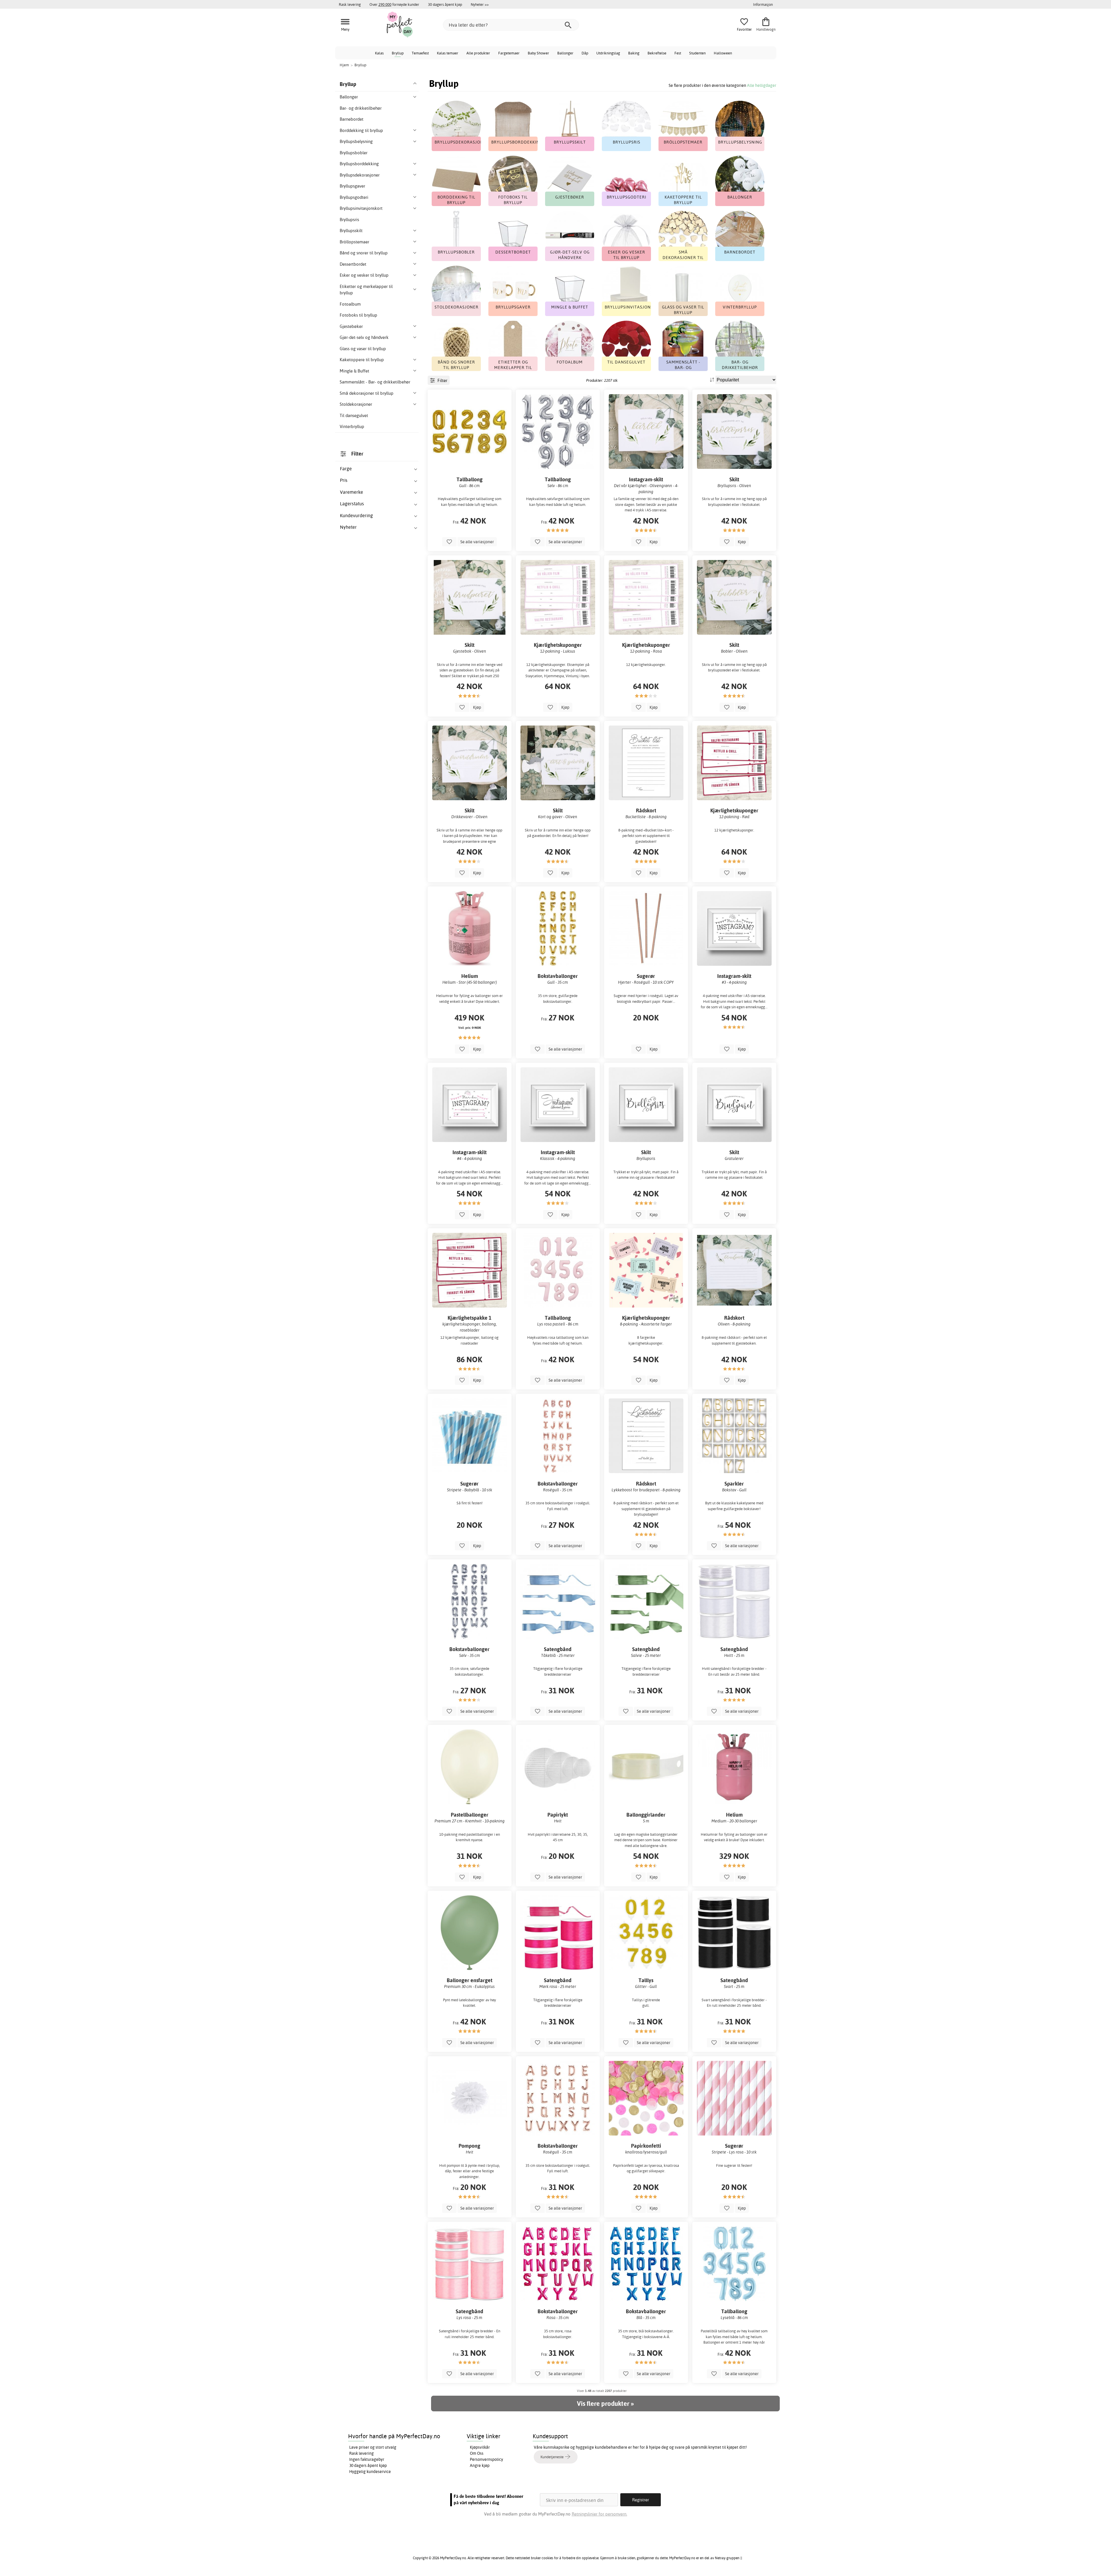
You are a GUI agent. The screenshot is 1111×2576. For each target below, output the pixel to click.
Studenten (697, 53)
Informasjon (763, 4)
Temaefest (420, 53)
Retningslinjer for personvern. (599, 2514)
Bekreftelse (657, 53)
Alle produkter (478, 53)
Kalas (379, 53)
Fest (678, 53)
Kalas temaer (448, 53)
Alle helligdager (762, 85)
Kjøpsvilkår (480, 2447)
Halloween (723, 53)
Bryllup (398, 53)
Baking (634, 53)
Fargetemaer (509, 53)
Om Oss (477, 2453)
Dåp (585, 53)
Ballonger (565, 53)
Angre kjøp (480, 2465)
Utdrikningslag (608, 53)
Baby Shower (538, 53)
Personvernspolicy (486, 2459)
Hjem (344, 65)
